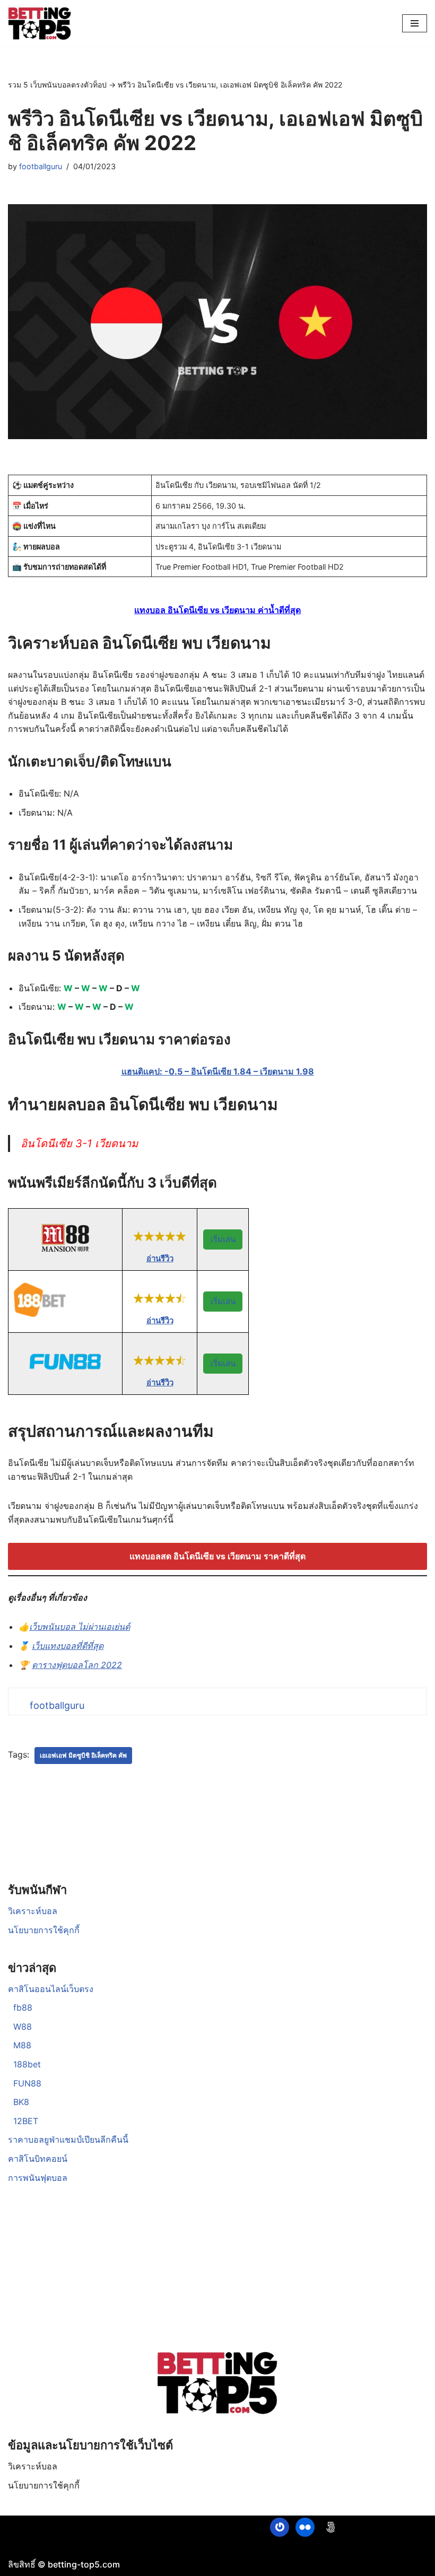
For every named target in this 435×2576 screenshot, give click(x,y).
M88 (22, 2045)
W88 (23, 2027)
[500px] (330, 2527)
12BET (26, 2121)
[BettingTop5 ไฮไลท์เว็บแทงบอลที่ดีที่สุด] (40, 24)
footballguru (41, 166)
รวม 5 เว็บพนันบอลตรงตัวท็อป (57, 85)
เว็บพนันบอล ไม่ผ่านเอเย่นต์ (80, 1627)
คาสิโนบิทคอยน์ (38, 2159)
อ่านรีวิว (160, 1258)
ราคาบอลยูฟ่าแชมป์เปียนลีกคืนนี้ (68, 2140)
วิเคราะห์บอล (33, 1911)
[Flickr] (305, 2527)
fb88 (23, 2007)
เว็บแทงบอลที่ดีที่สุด (68, 1646)
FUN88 (27, 2083)
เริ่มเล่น (223, 1239)
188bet (27, 2064)
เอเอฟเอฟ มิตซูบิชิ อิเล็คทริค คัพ (83, 1755)
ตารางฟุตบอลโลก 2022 (77, 1665)
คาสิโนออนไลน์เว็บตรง (51, 1989)
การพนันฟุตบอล (38, 2178)
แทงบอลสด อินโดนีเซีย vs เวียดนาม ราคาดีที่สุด (217, 1556)
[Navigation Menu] (415, 23)
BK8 (21, 2102)
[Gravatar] (280, 2527)
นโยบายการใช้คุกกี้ (44, 1930)
